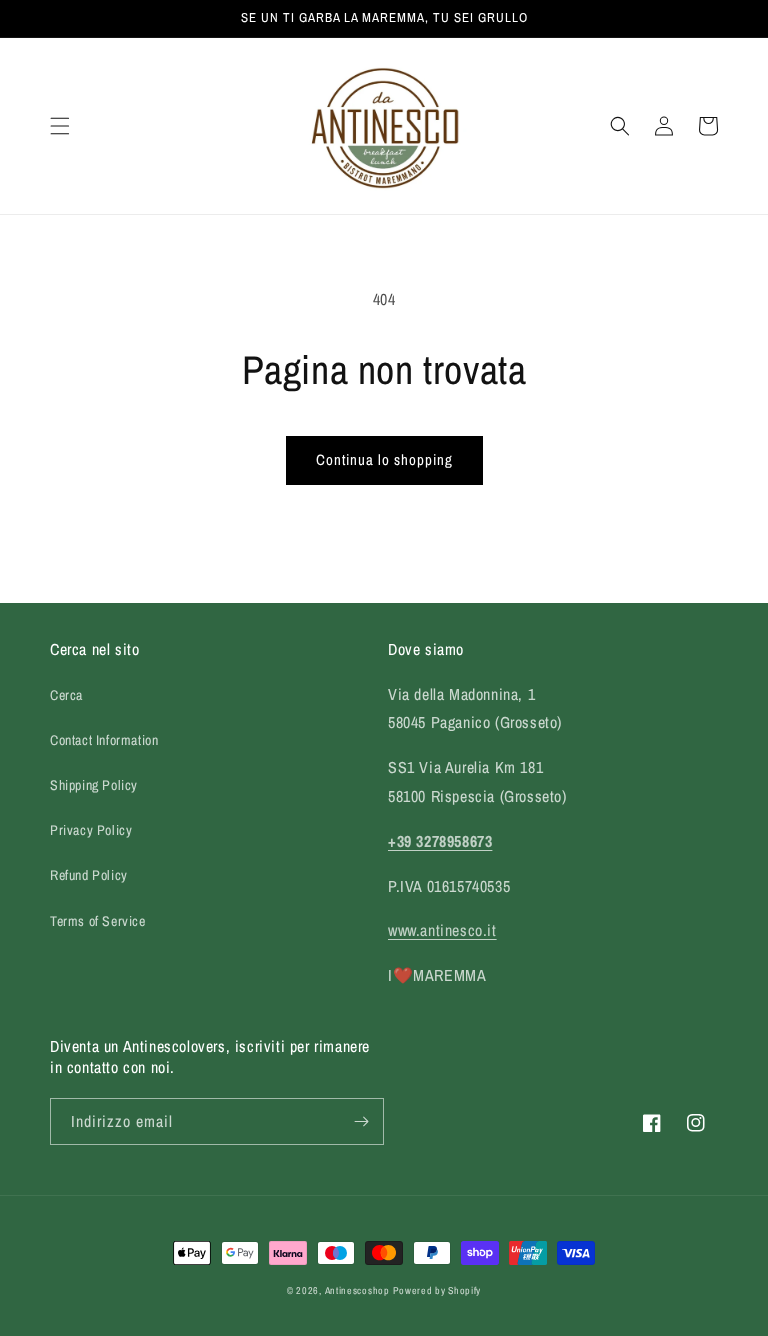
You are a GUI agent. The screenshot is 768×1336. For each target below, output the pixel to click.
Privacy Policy (91, 830)
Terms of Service (98, 921)
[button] (60, 126)
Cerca (66, 695)
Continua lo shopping (384, 459)
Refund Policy (89, 875)
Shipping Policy (94, 785)
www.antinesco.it (442, 930)
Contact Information (104, 740)
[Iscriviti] (361, 1121)
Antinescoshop (357, 1290)
